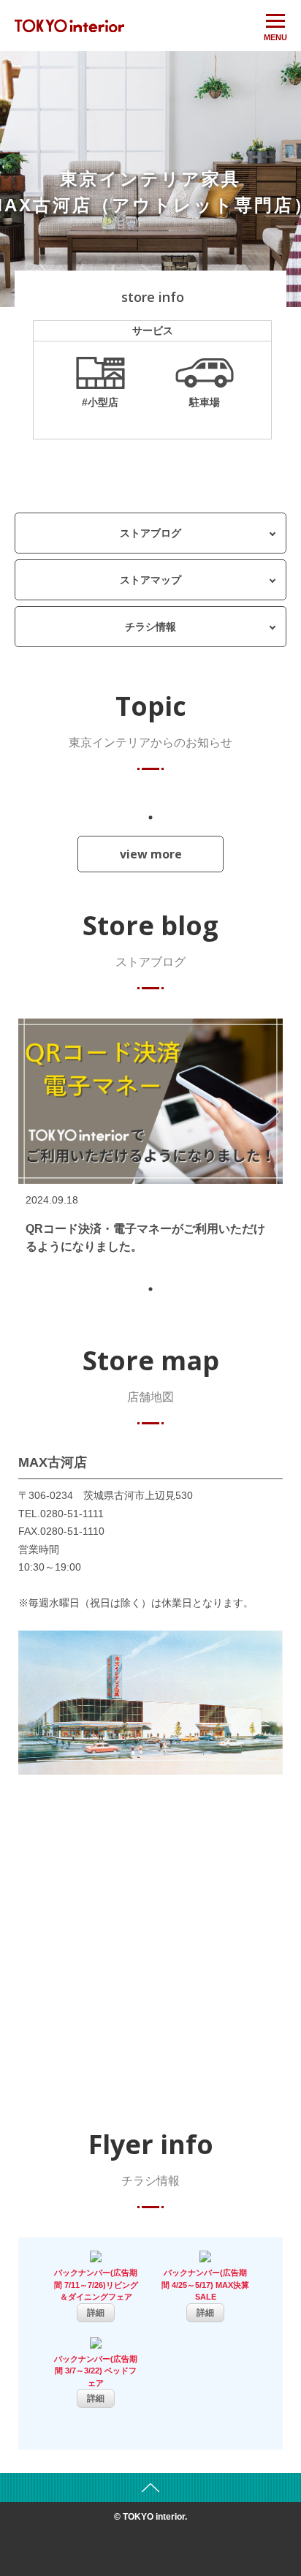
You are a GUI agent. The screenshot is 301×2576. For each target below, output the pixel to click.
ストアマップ (150, 580)
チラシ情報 (150, 627)
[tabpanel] (150, 1145)
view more (151, 854)
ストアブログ (150, 533)
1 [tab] (150, 817)
